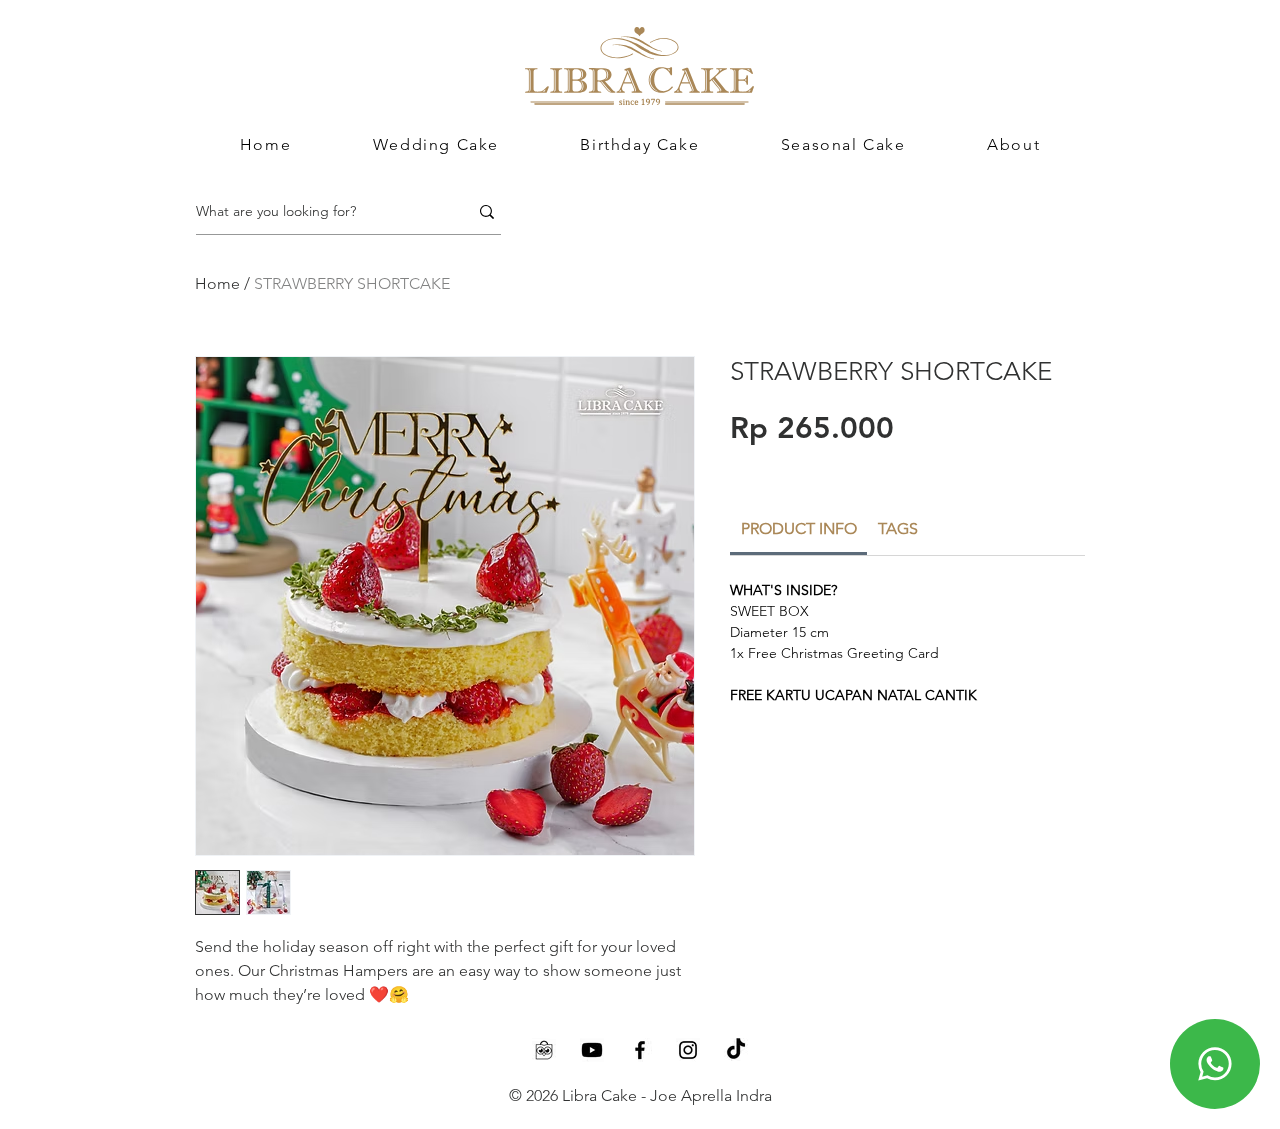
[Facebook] (640, 1050)
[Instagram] (688, 1050)
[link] (799, 528)
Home (217, 283)
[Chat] (1215, 1064)
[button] (1013, 144)
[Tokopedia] (544, 1050)
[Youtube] (592, 1050)
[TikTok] (736, 1050)
